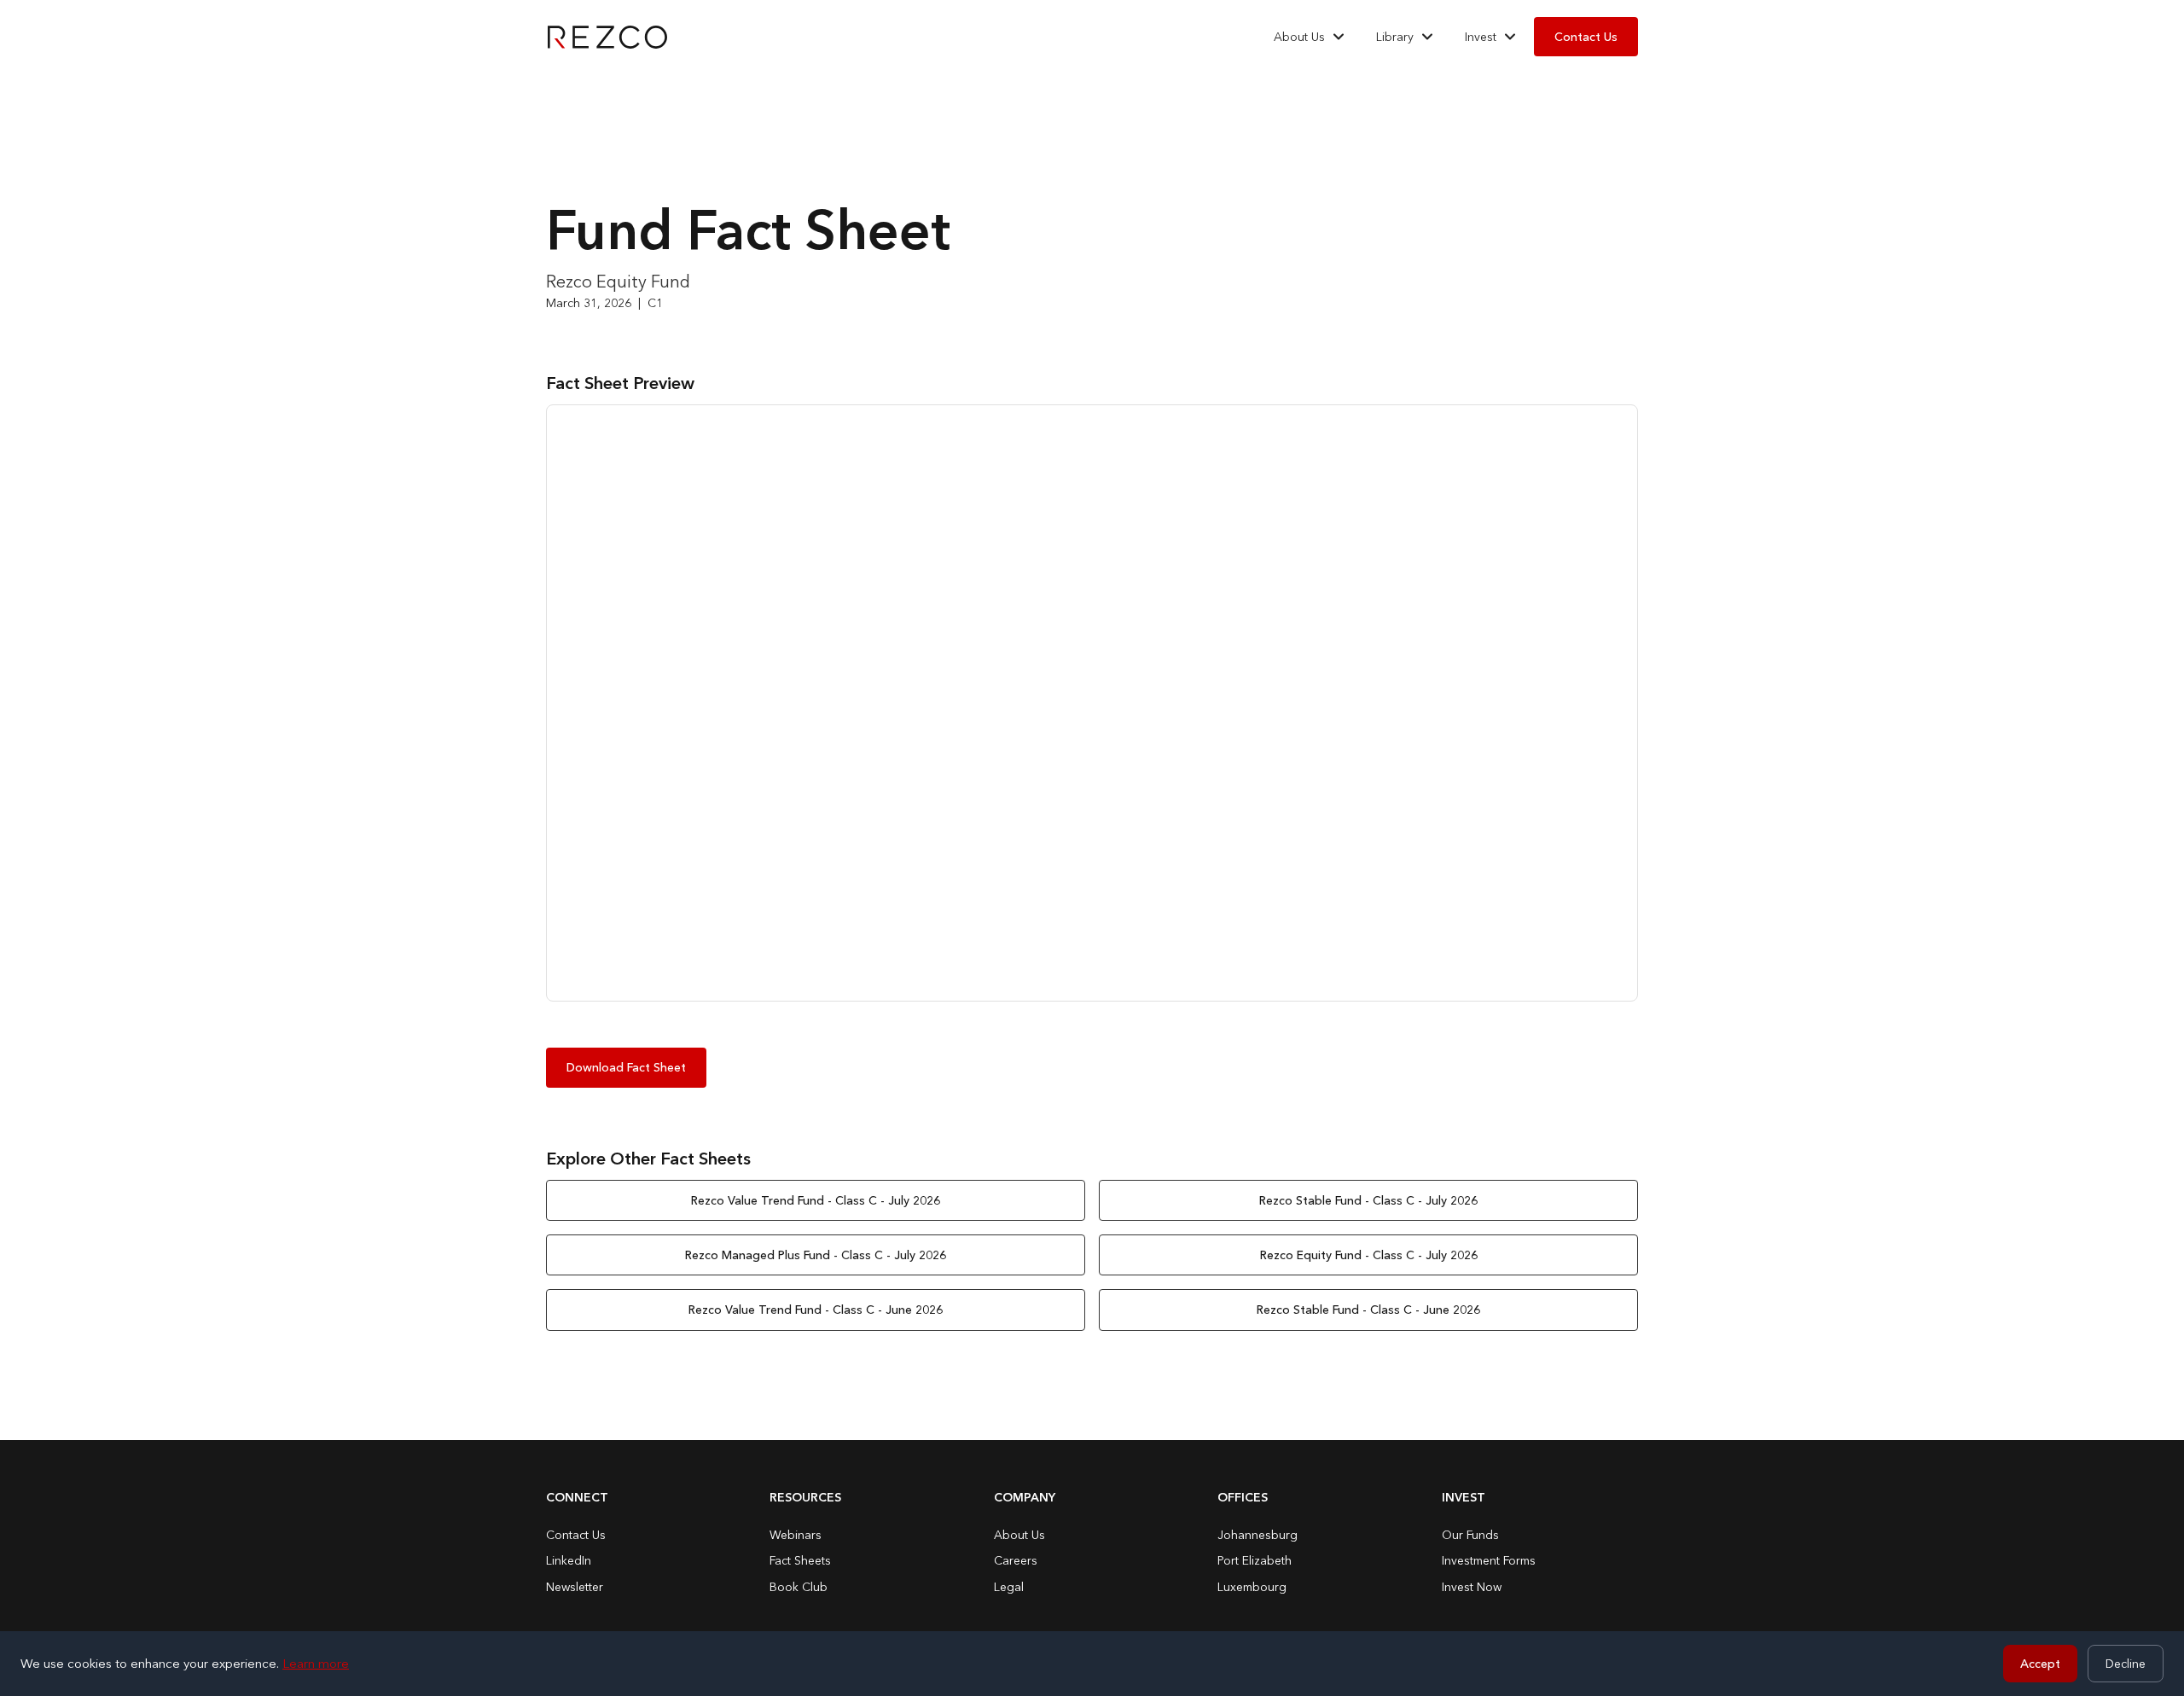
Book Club (799, 1587)
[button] (1310, 37)
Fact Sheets (800, 1560)
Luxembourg (1252, 1587)
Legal (1009, 1587)
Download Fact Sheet (626, 1067)
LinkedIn (569, 1560)
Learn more (316, 1663)
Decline (2126, 1664)
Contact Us (1586, 37)
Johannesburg (1258, 1535)
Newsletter (575, 1587)
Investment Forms (1489, 1560)
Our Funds (1470, 1535)
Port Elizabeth (1255, 1560)
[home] (607, 37)
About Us (1019, 1535)
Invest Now (1472, 1587)
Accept (2040, 1664)
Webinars (796, 1535)
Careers (1016, 1560)
